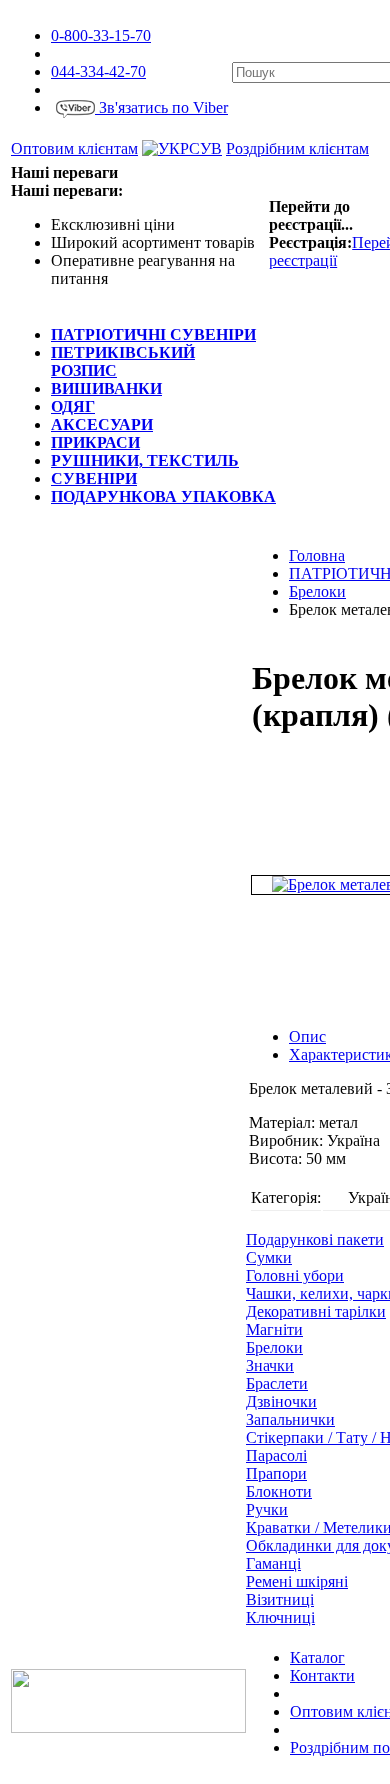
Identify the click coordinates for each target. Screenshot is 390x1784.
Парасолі (276, 1455)
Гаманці (273, 1563)
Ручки (267, 1509)
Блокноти (279, 1491)
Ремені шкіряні (297, 1581)
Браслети (277, 1383)
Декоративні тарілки (316, 1311)
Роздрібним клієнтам (297, 148)
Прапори (276, 1473)
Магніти (274, 1329)
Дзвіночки (281, 1401)
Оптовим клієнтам (74, 148)
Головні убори (295, 1275)
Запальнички (290, 1419)
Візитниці (280, 1599)
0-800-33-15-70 (101, 35)
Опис (307, 1036)
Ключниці (280, 1617)
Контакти (322, 1675)
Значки (270, 1365)
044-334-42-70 (98, 71)
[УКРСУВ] (182, 148)
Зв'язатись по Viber (161, 107)
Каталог (317, 1657)
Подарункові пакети (315, 1239)
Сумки (269, 1257)
